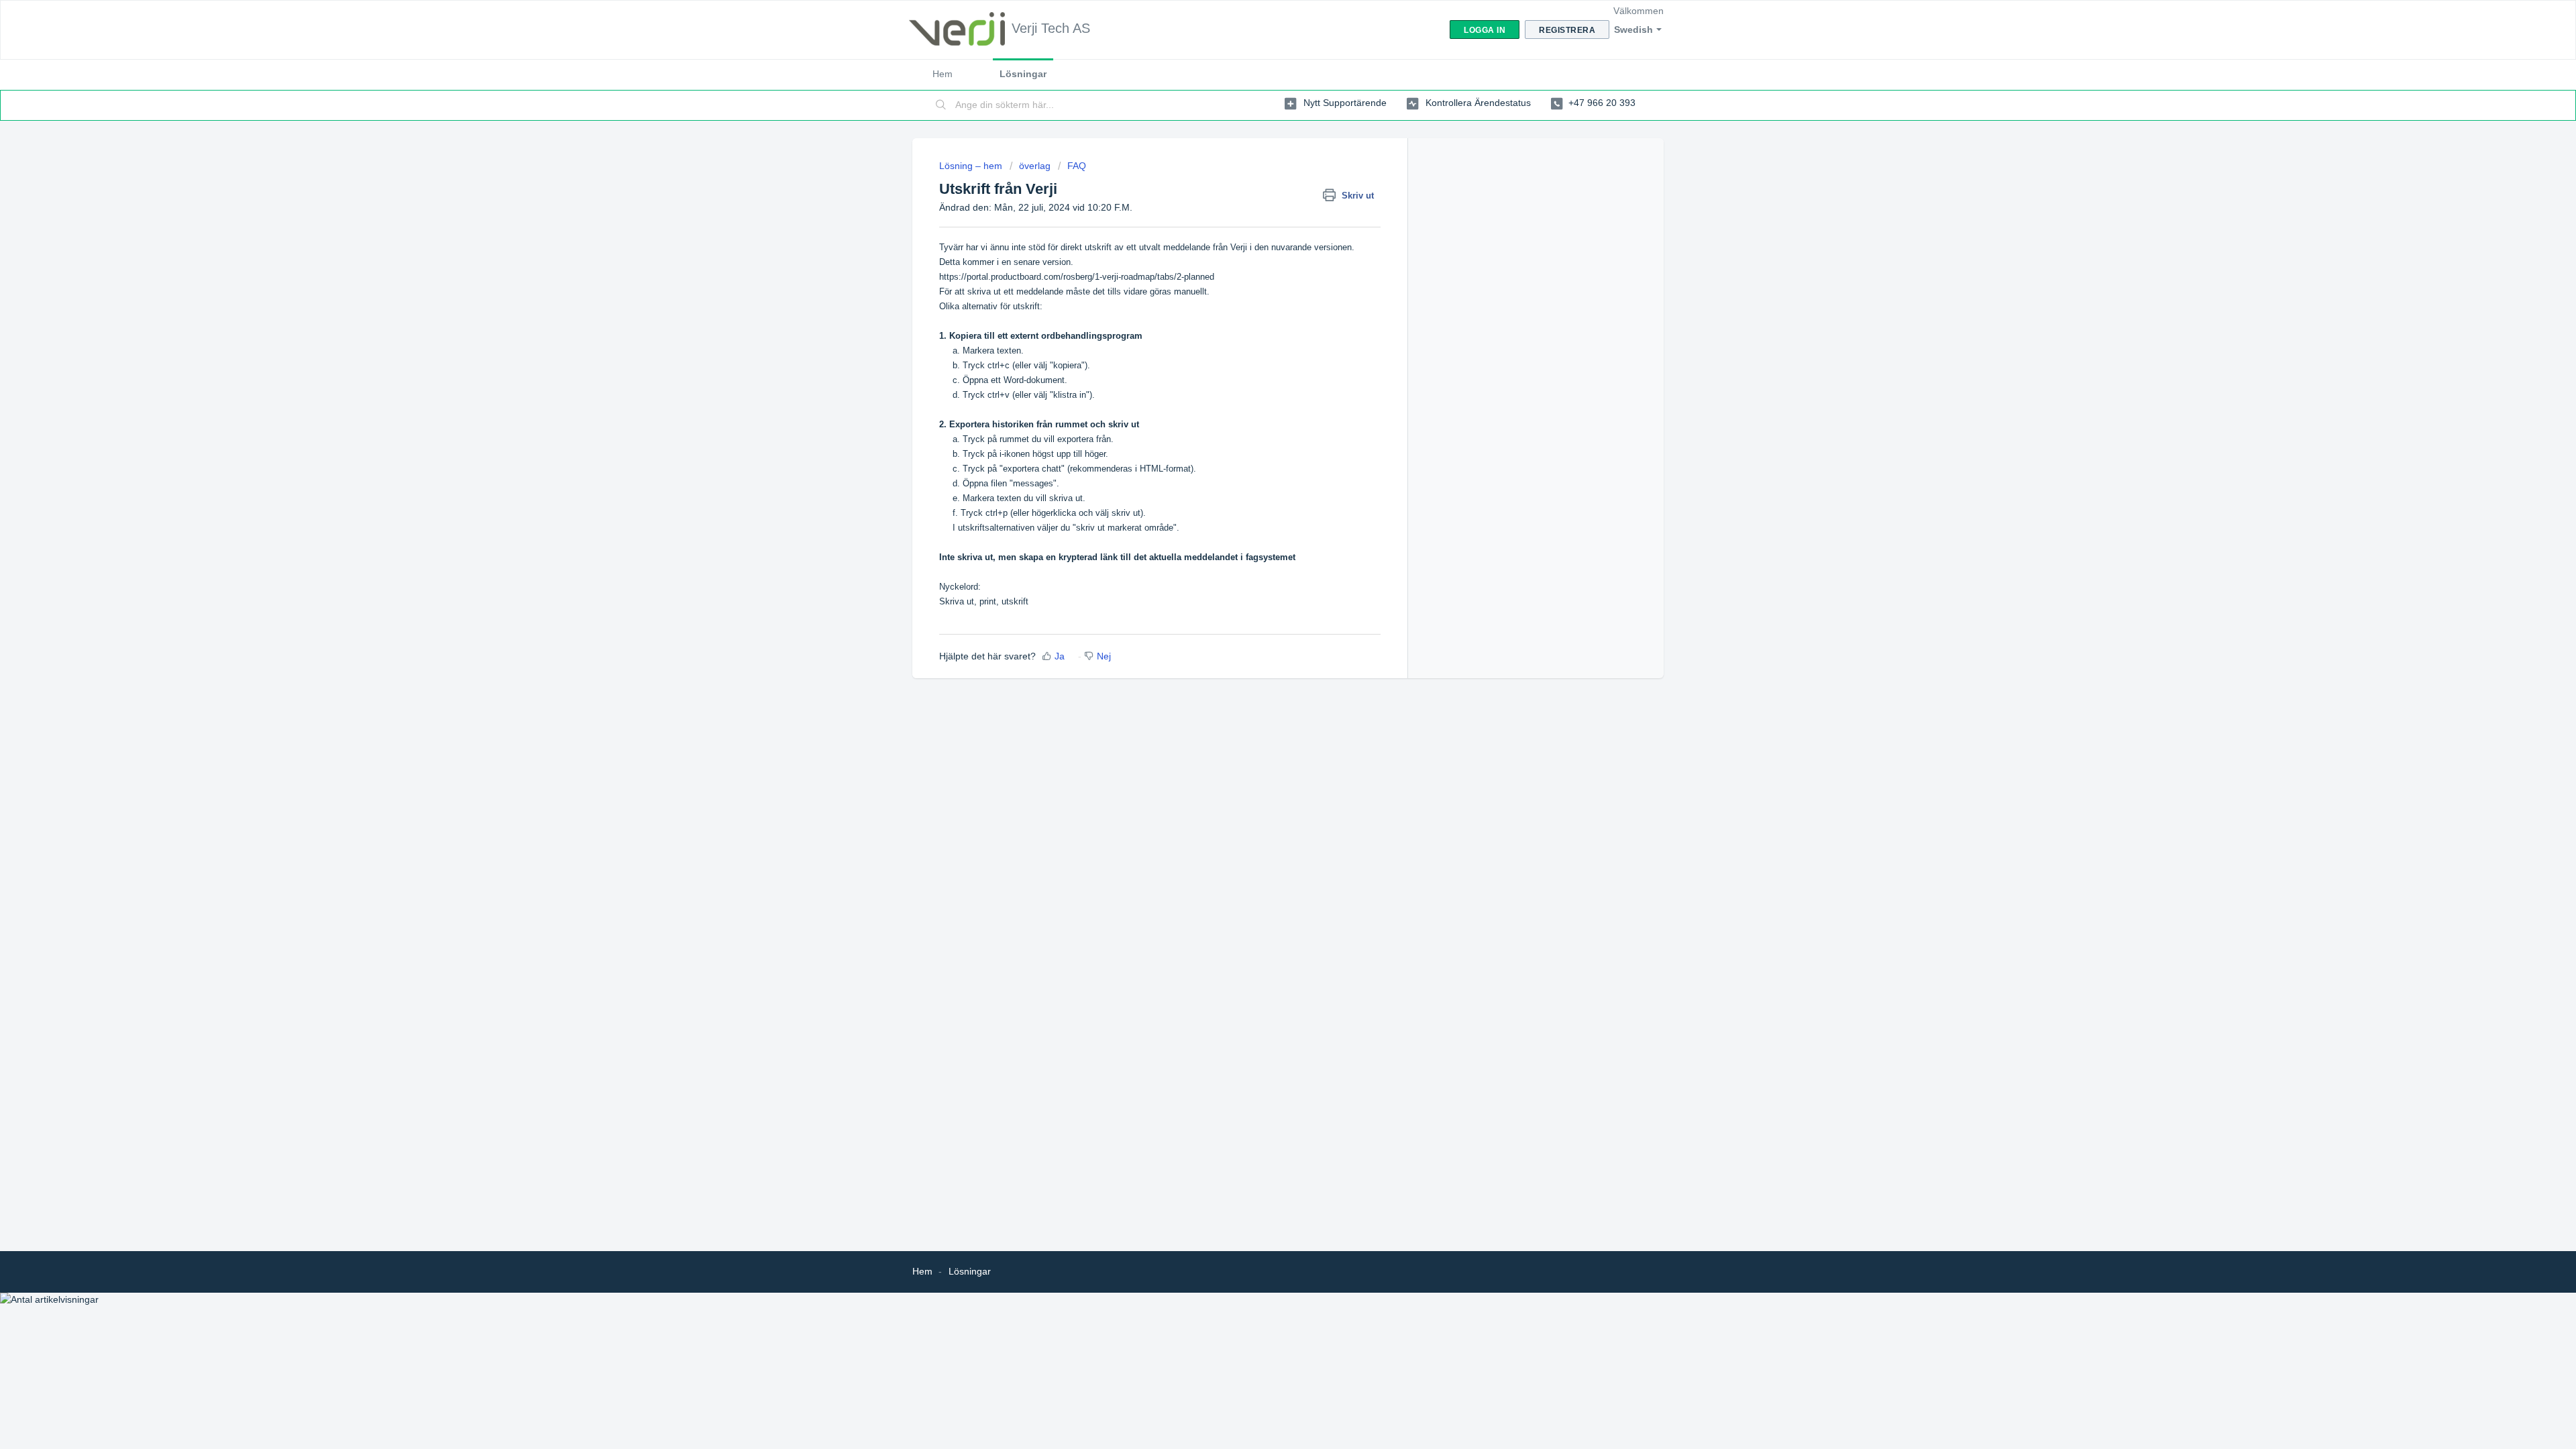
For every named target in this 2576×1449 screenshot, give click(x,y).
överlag (1035, 166)
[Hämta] (1263, 562)
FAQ (1077, 166)
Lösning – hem (972, 166)
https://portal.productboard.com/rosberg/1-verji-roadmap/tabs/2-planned (1077, 277)
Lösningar (1023, 74)
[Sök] (941, 105)
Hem (943, 74)
